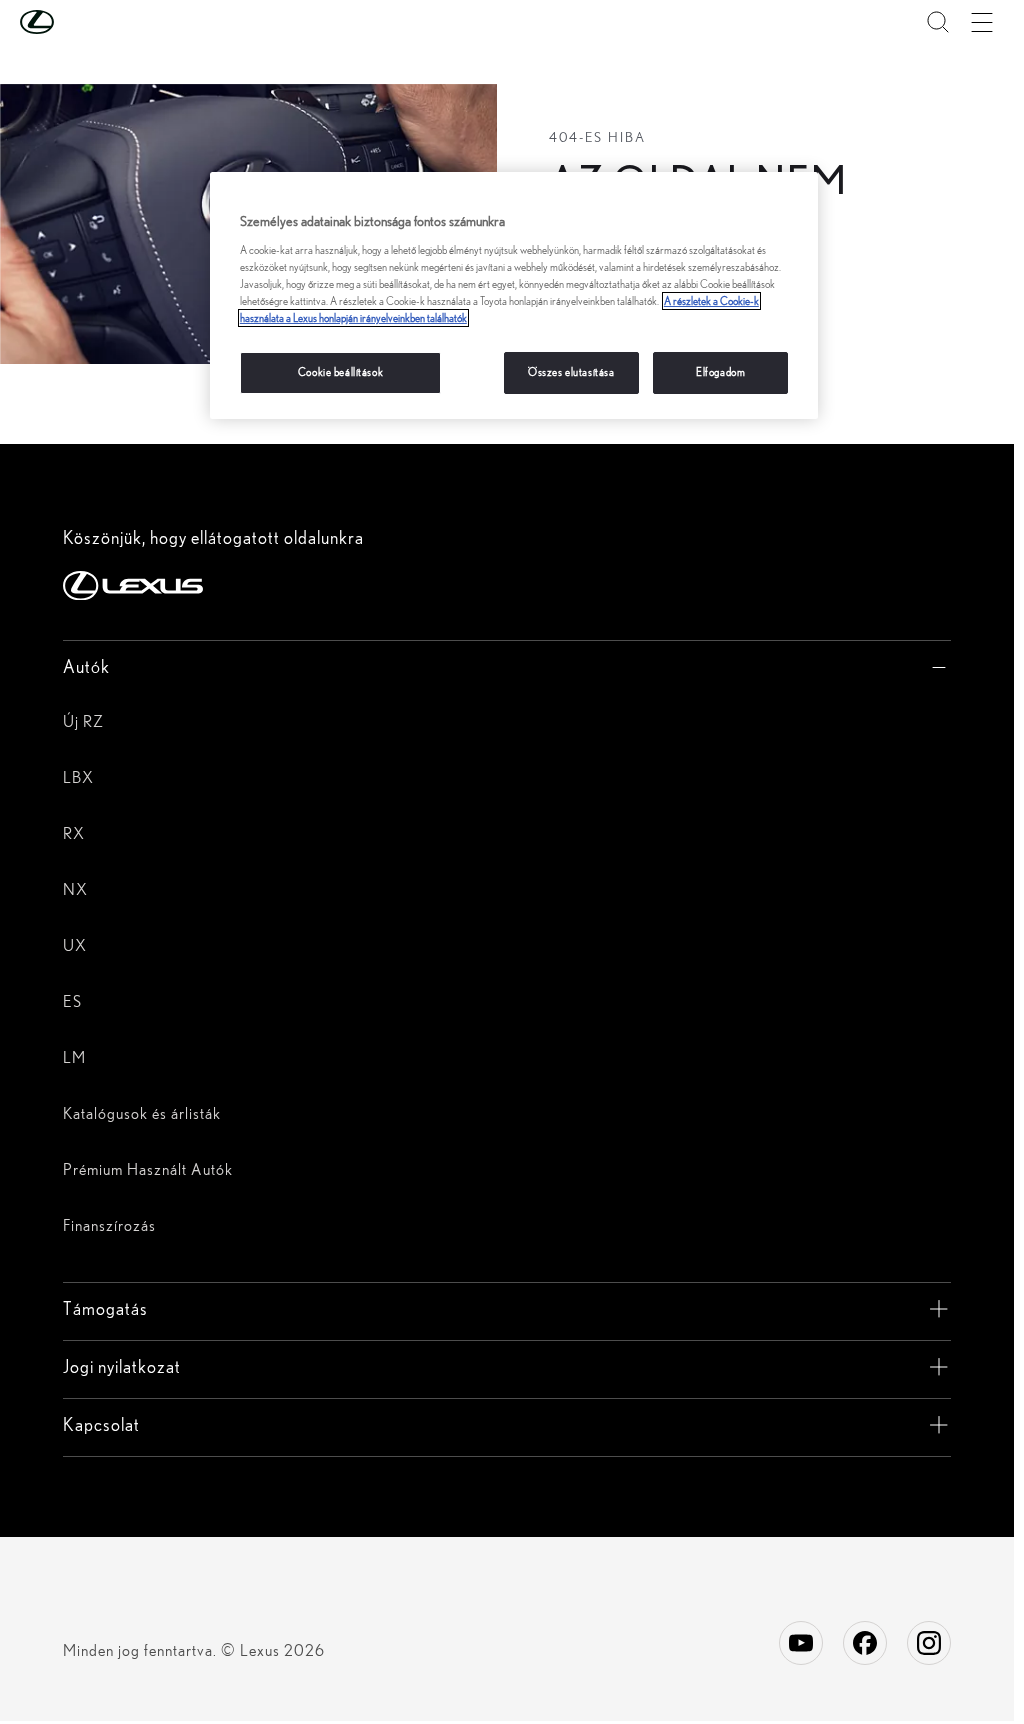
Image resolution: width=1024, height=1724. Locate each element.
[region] (514, 295)
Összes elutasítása (571, 372)
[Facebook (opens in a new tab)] (865, 1643)
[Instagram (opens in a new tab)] (929, 1643)
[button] (77, 22)
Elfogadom (720, 372)
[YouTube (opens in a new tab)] (801, 1643)
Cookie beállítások (340, 372)
